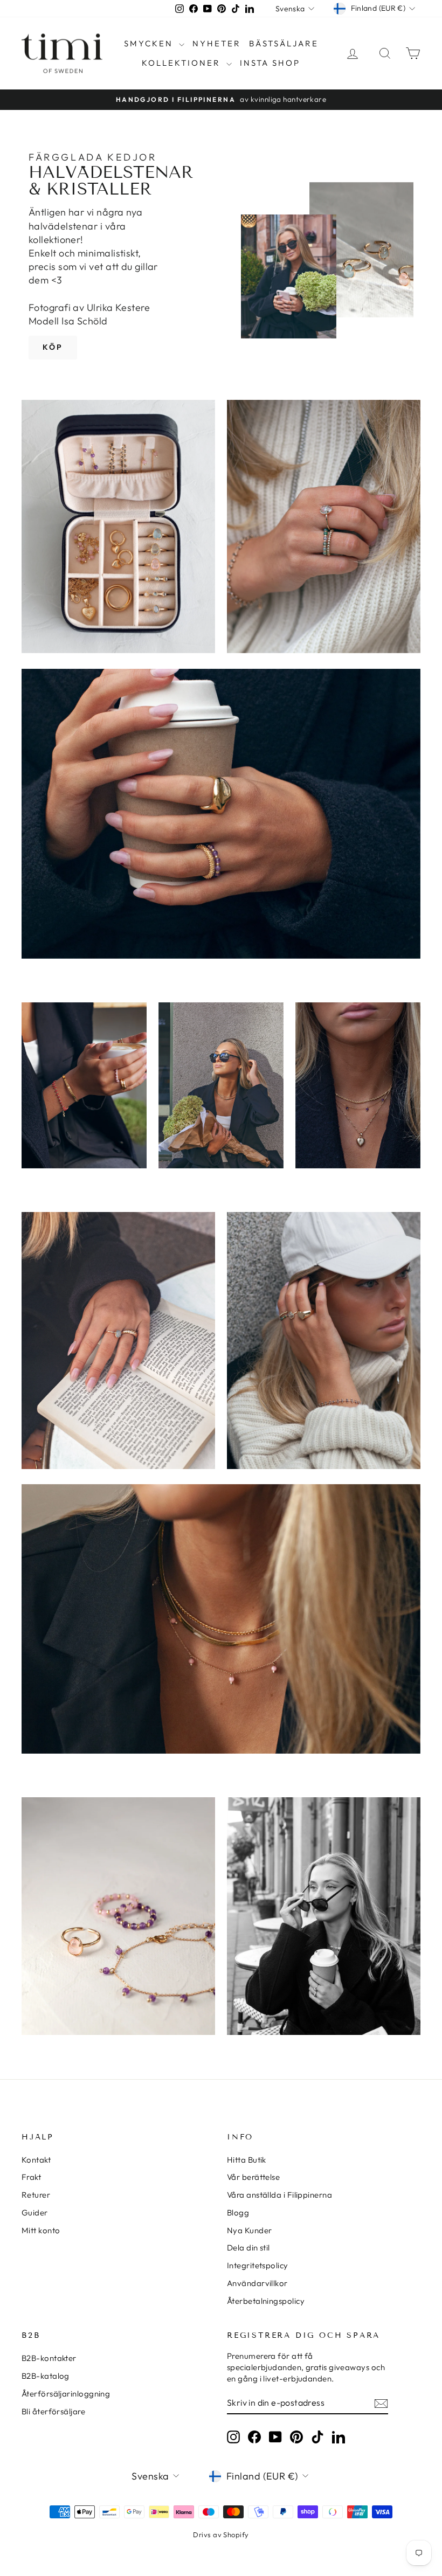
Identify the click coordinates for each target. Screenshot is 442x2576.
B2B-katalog (46, 2376)
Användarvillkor (257, 2283)
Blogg (238, 2213)
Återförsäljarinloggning (66, 2394)
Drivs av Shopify (221, 2535)
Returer (36, 2195)
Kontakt (36, 2160)
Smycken (150, 43)
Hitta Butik (247, 2160)
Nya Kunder (250, 2230)
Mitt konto (41, 2230)
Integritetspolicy (258, 2265)
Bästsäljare (284, 43)
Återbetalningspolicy (266, 2301)
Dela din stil (248, 2248)
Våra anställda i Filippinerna (279, 2195)
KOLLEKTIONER (183, 63)
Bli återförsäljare (53, 2411)
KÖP (53, 347)
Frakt (31, 2177)
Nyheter (217, 43)
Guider (35, 2213)
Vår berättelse (253, 2177)
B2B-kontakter (49, 2358)
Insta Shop (270, 63)
